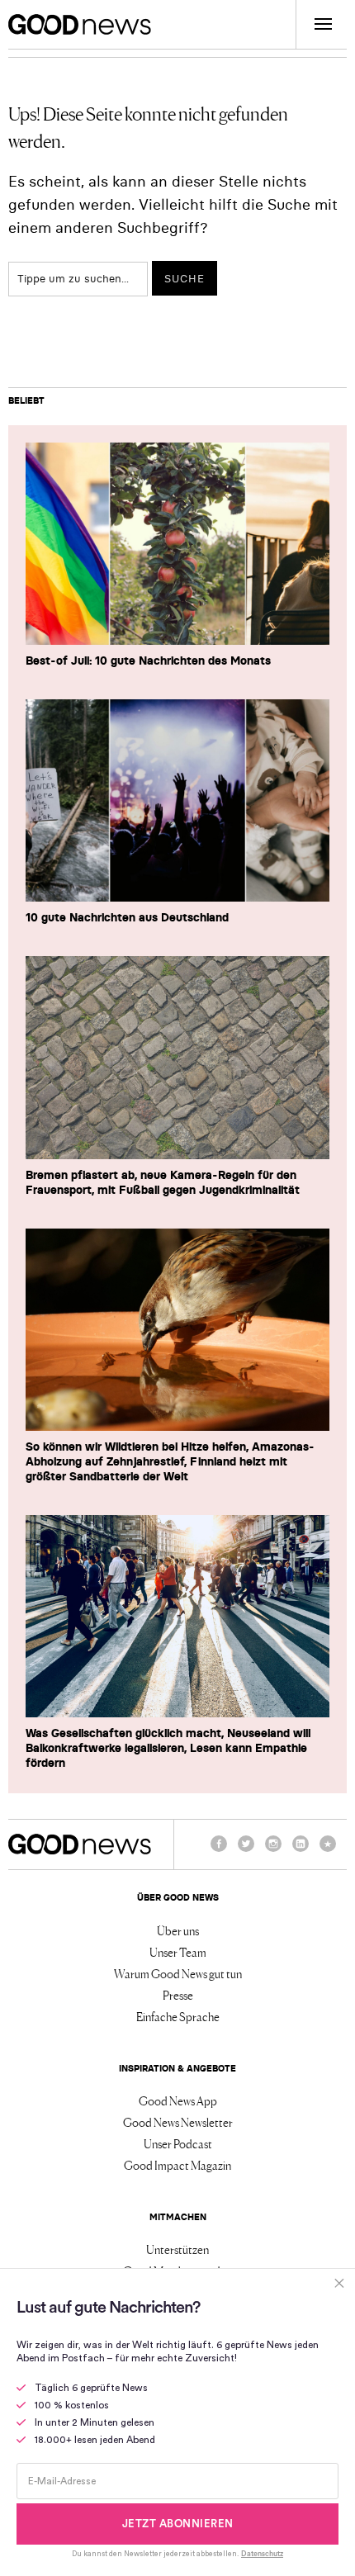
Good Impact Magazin (177, 2165)
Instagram (273, 1851)
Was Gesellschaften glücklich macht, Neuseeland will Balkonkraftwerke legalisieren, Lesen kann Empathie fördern (168, 1748)
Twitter (246, 1851)
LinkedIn (301, 1851)
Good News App (178, 2100)
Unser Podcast (178, 2143)
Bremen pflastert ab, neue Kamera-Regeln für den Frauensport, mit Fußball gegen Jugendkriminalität (163, 1182)
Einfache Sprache (178, 2016)
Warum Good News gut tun (178, 1973)
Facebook (219, 1851)
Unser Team (178, 1952)
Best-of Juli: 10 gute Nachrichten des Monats (148, 661)
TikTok (328, 1851)
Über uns (178, 1930)
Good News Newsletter (178, 2122)
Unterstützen (177, 2249)
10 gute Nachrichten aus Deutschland (127, 917)
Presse (178, 1995)
